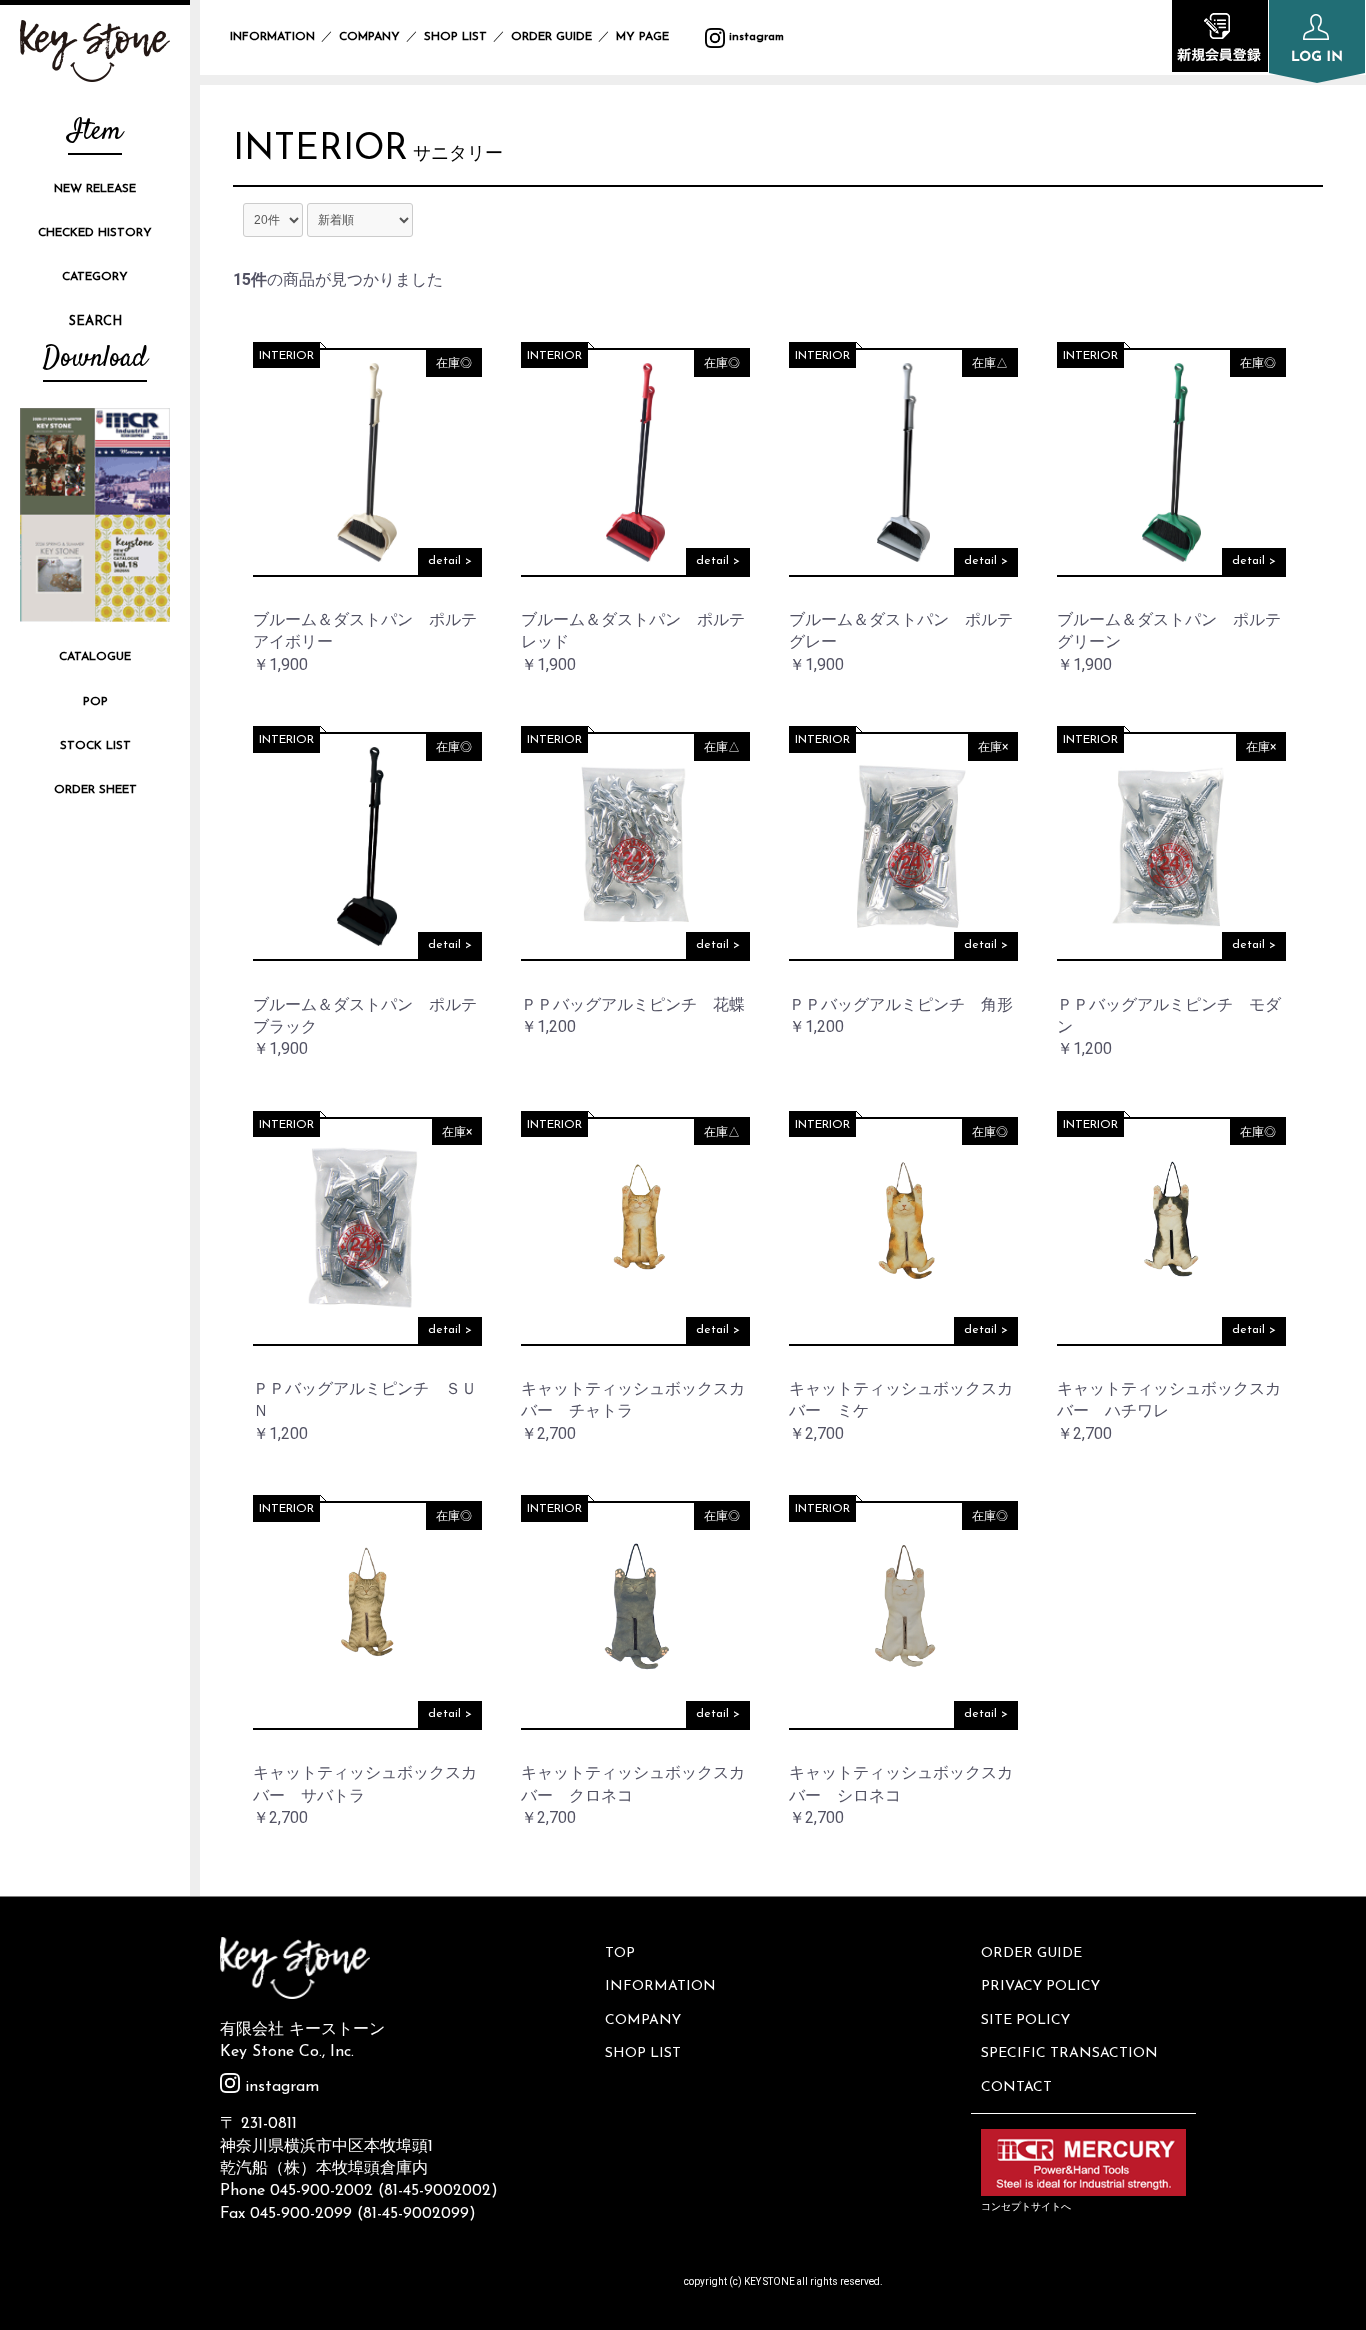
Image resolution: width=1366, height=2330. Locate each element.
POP (95, 702)
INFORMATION (272, 37)
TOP (620, 1953)
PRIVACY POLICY (1040, 1986)
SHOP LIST (455, 37)
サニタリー (458, 155)
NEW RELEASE (95, 189)
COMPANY (369, 37)
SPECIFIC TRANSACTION (1069, 2053)
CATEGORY (95, 277)
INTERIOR (320, 150)
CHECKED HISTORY (95, 233)
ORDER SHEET (95, 790)
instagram (754, 37)
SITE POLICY (1025, 2020)
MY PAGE (654, 37)
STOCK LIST (95, 746)
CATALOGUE (95, 657)
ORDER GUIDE (551, 37)
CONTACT (1016, 2087)
